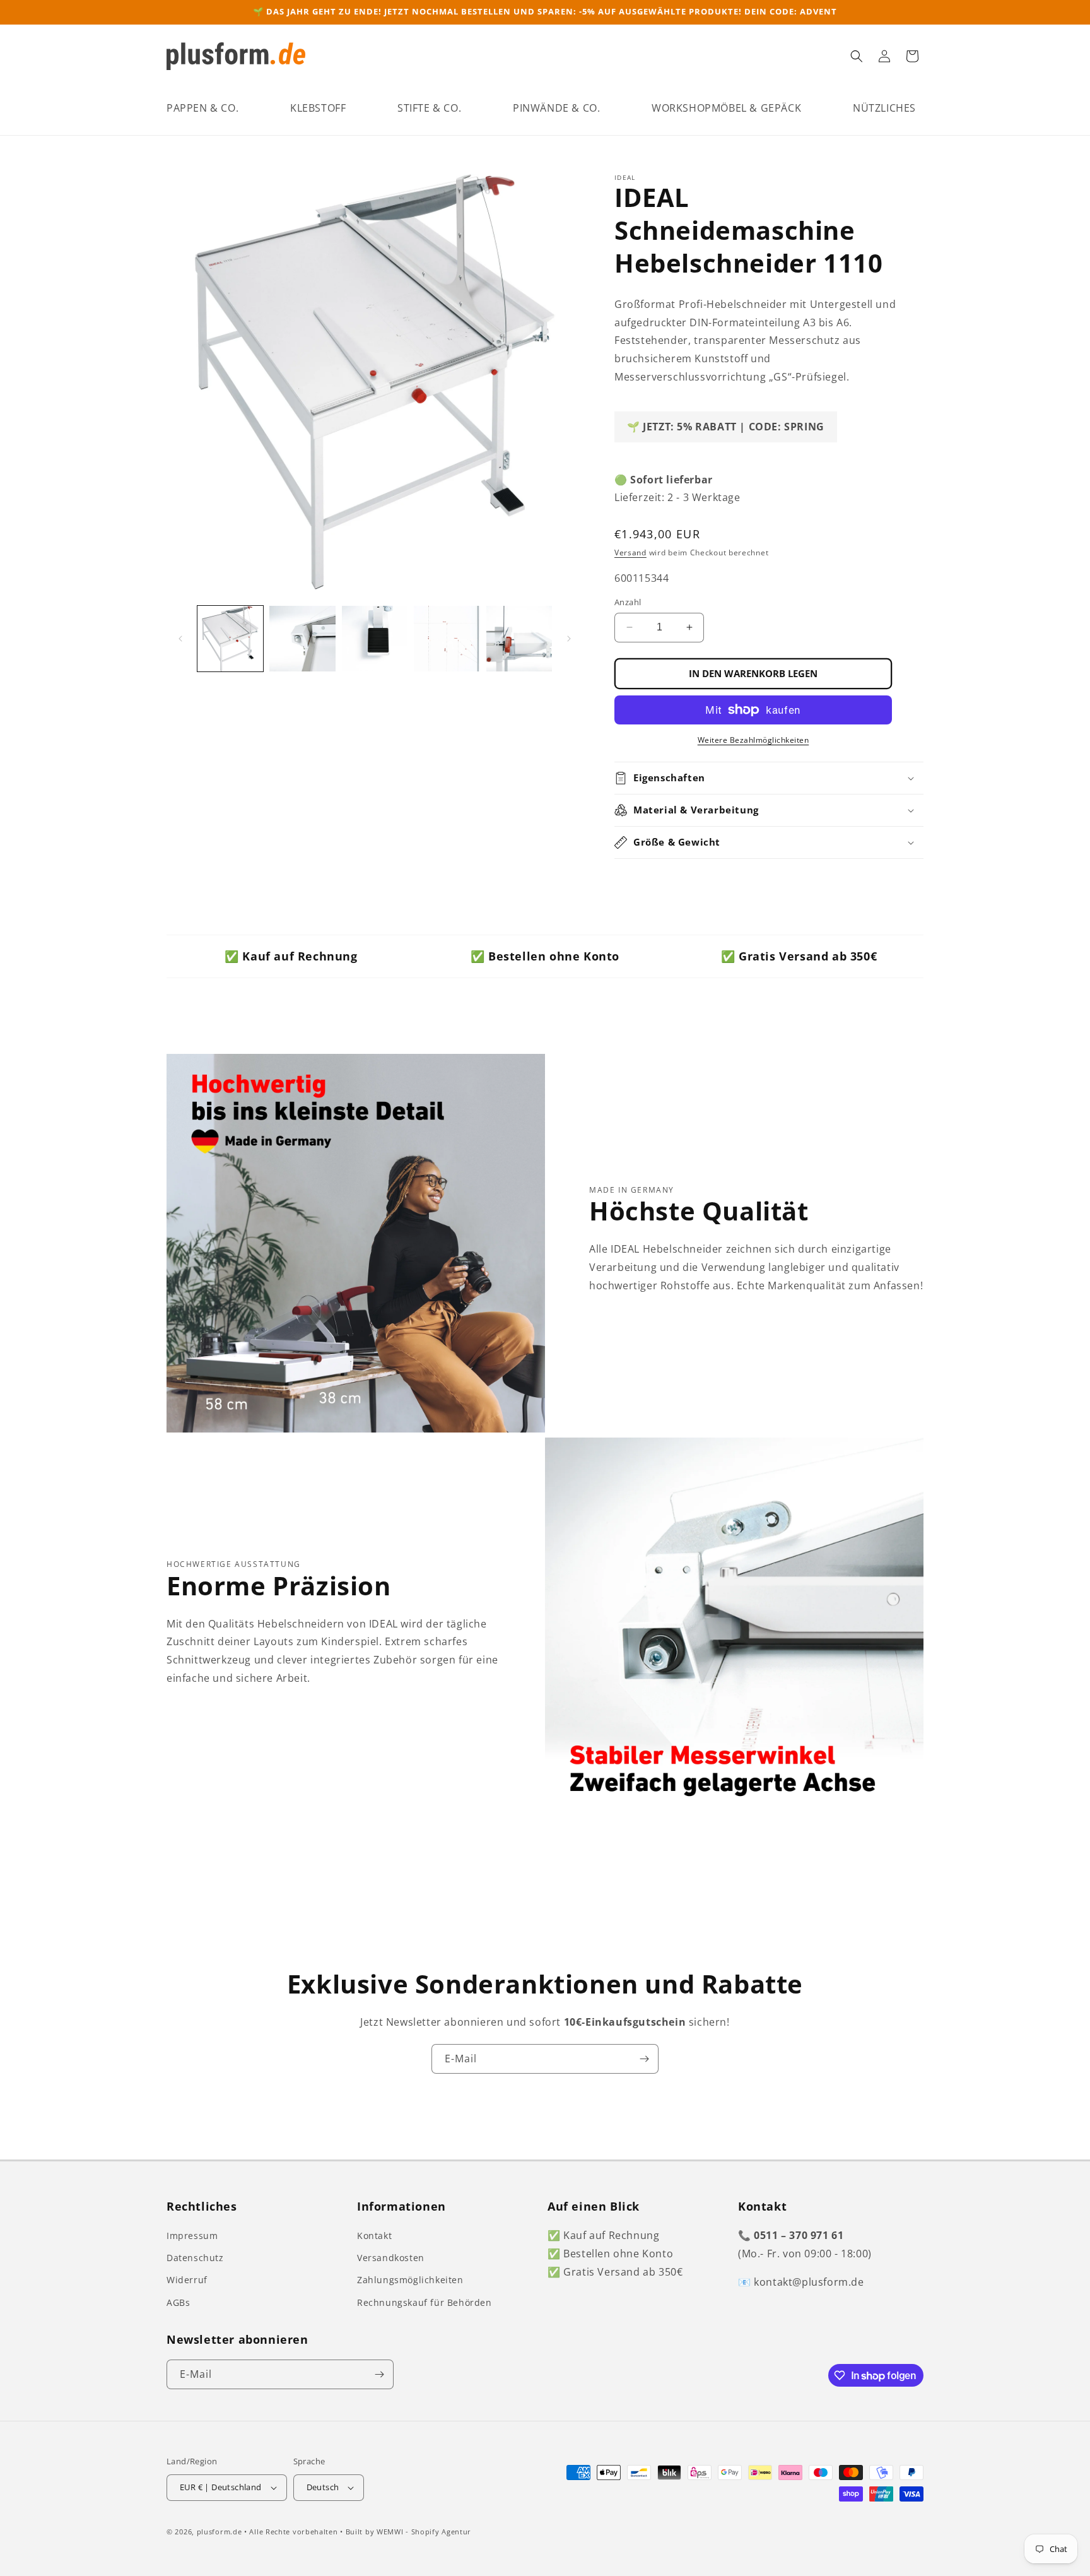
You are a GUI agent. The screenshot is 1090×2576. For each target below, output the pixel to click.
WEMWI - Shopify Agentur (424, 2532)
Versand (630, 552)
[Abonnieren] (644, 2059)
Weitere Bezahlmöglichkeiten (753, 740)
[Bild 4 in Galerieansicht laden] (447, 639)
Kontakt (374, 2236)
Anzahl (628, 602)
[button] (202, 108)
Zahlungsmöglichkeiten (410, 2280)
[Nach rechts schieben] (569, 639)
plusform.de (220, 2532)
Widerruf (187, 2280)
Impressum (192, 2236)
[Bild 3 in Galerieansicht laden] (375, 639)
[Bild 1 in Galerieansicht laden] (230, 639)
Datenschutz (195, 2258)
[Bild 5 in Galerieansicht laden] (519, 639)
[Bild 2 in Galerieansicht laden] (302, 639)
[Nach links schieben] (180, 639)
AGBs (178, 2302)
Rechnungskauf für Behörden (425, 2302)
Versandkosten (391, 2258)
